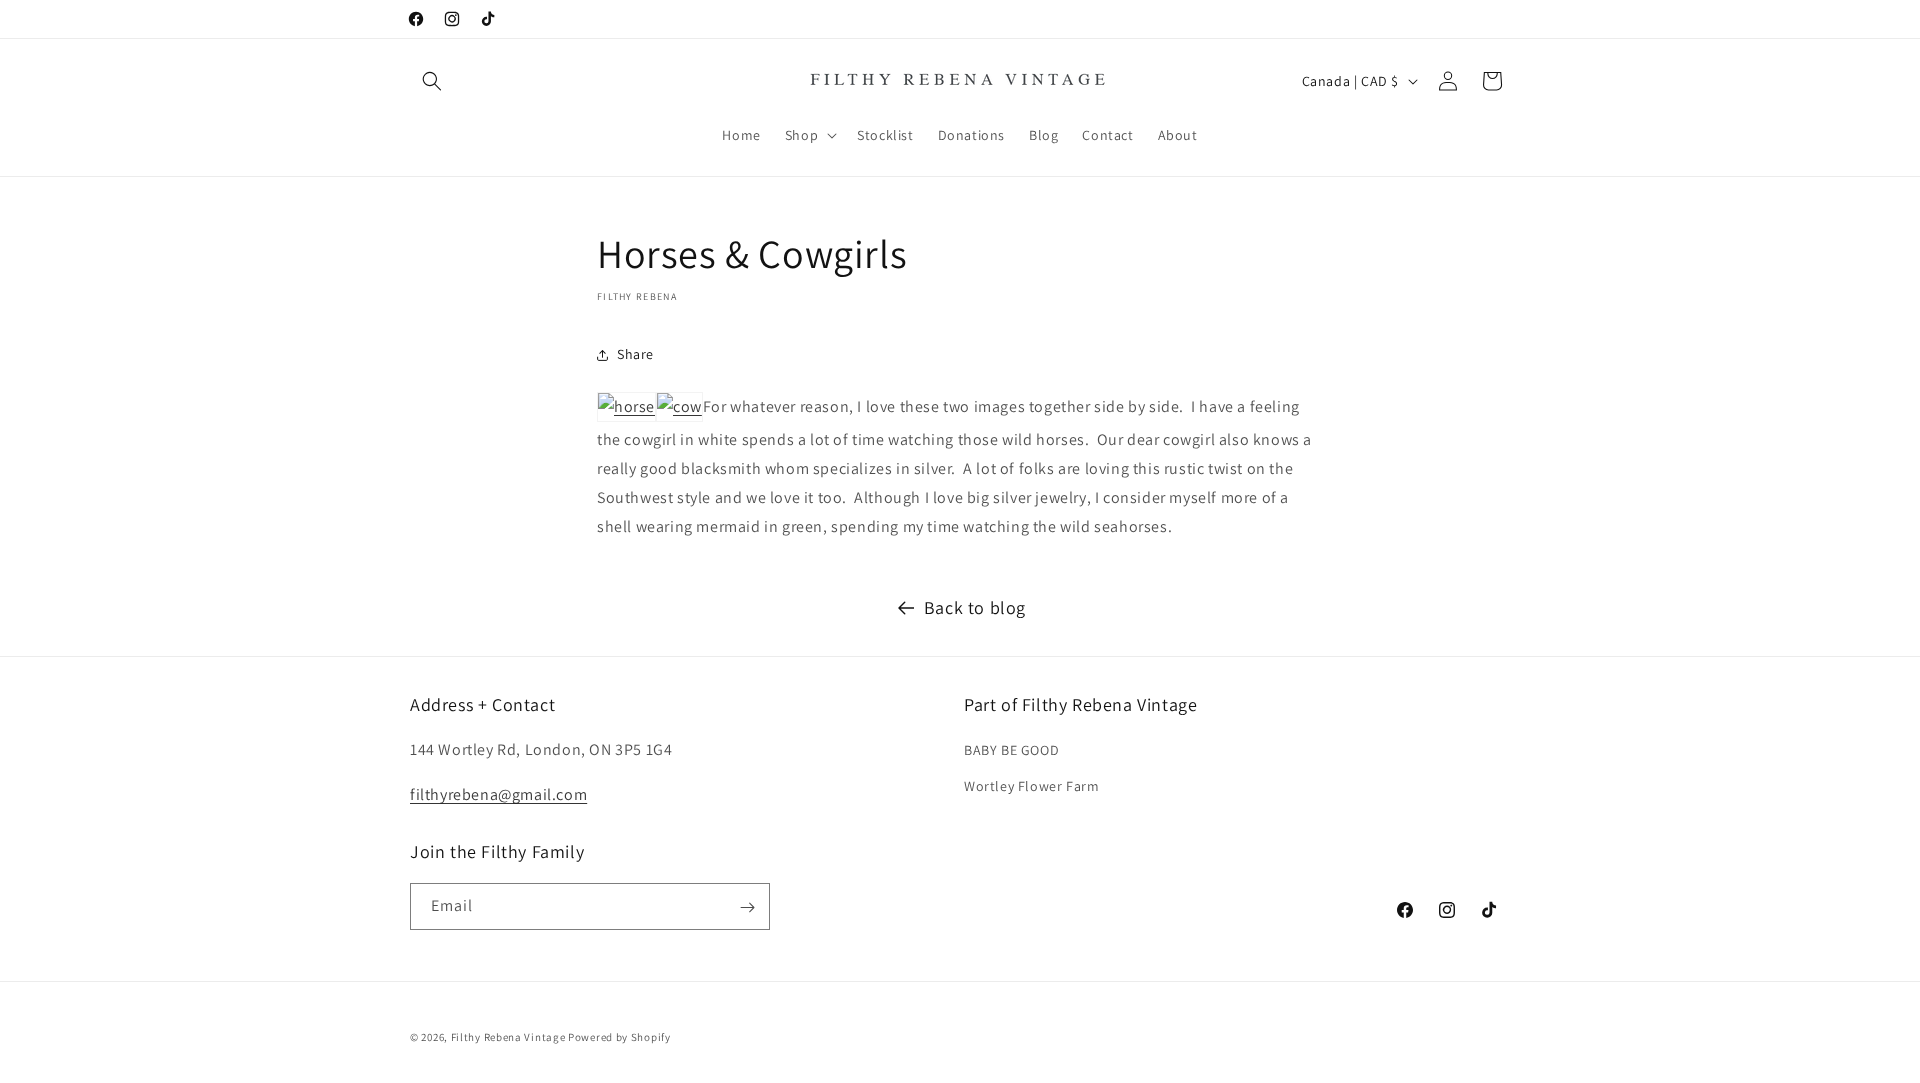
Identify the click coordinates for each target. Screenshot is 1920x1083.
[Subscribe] (747, 907)
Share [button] (635, 354)
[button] (432, 81)
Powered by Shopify (619, 1037)
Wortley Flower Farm (1031, 786)
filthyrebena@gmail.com (498, 794)
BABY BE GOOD (1011, 751)
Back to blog (975, 607)
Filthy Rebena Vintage (508, 1037)
